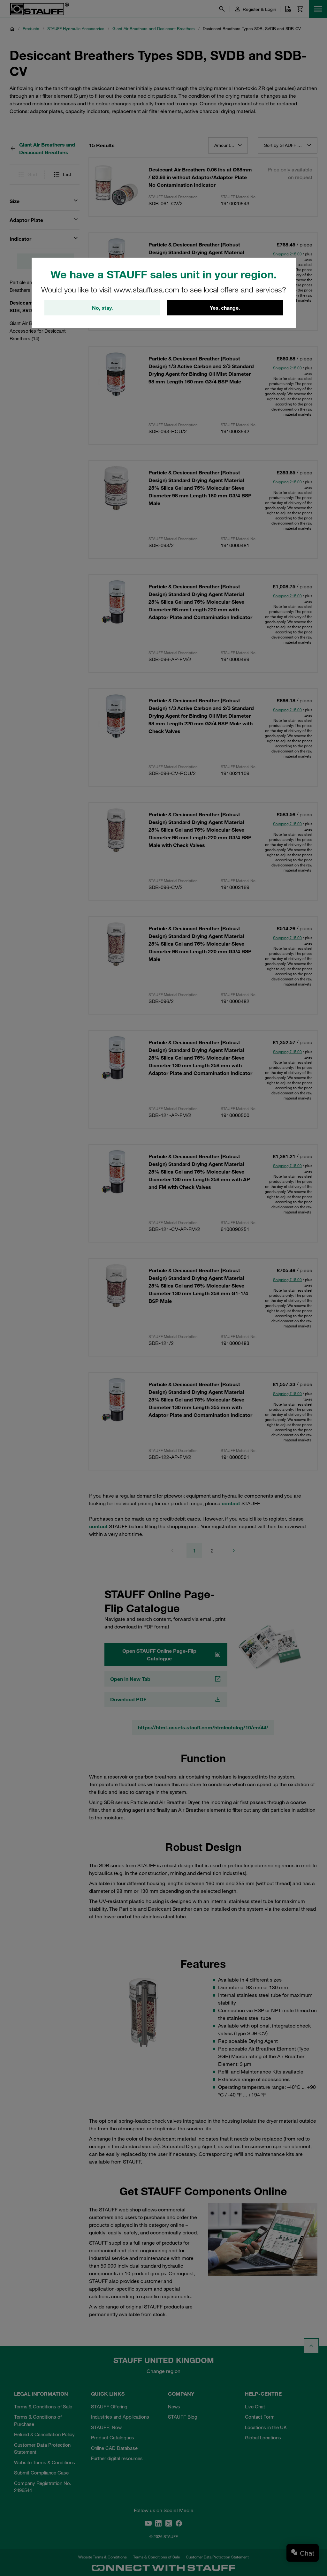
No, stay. (102, 308)
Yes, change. (225, 308)
